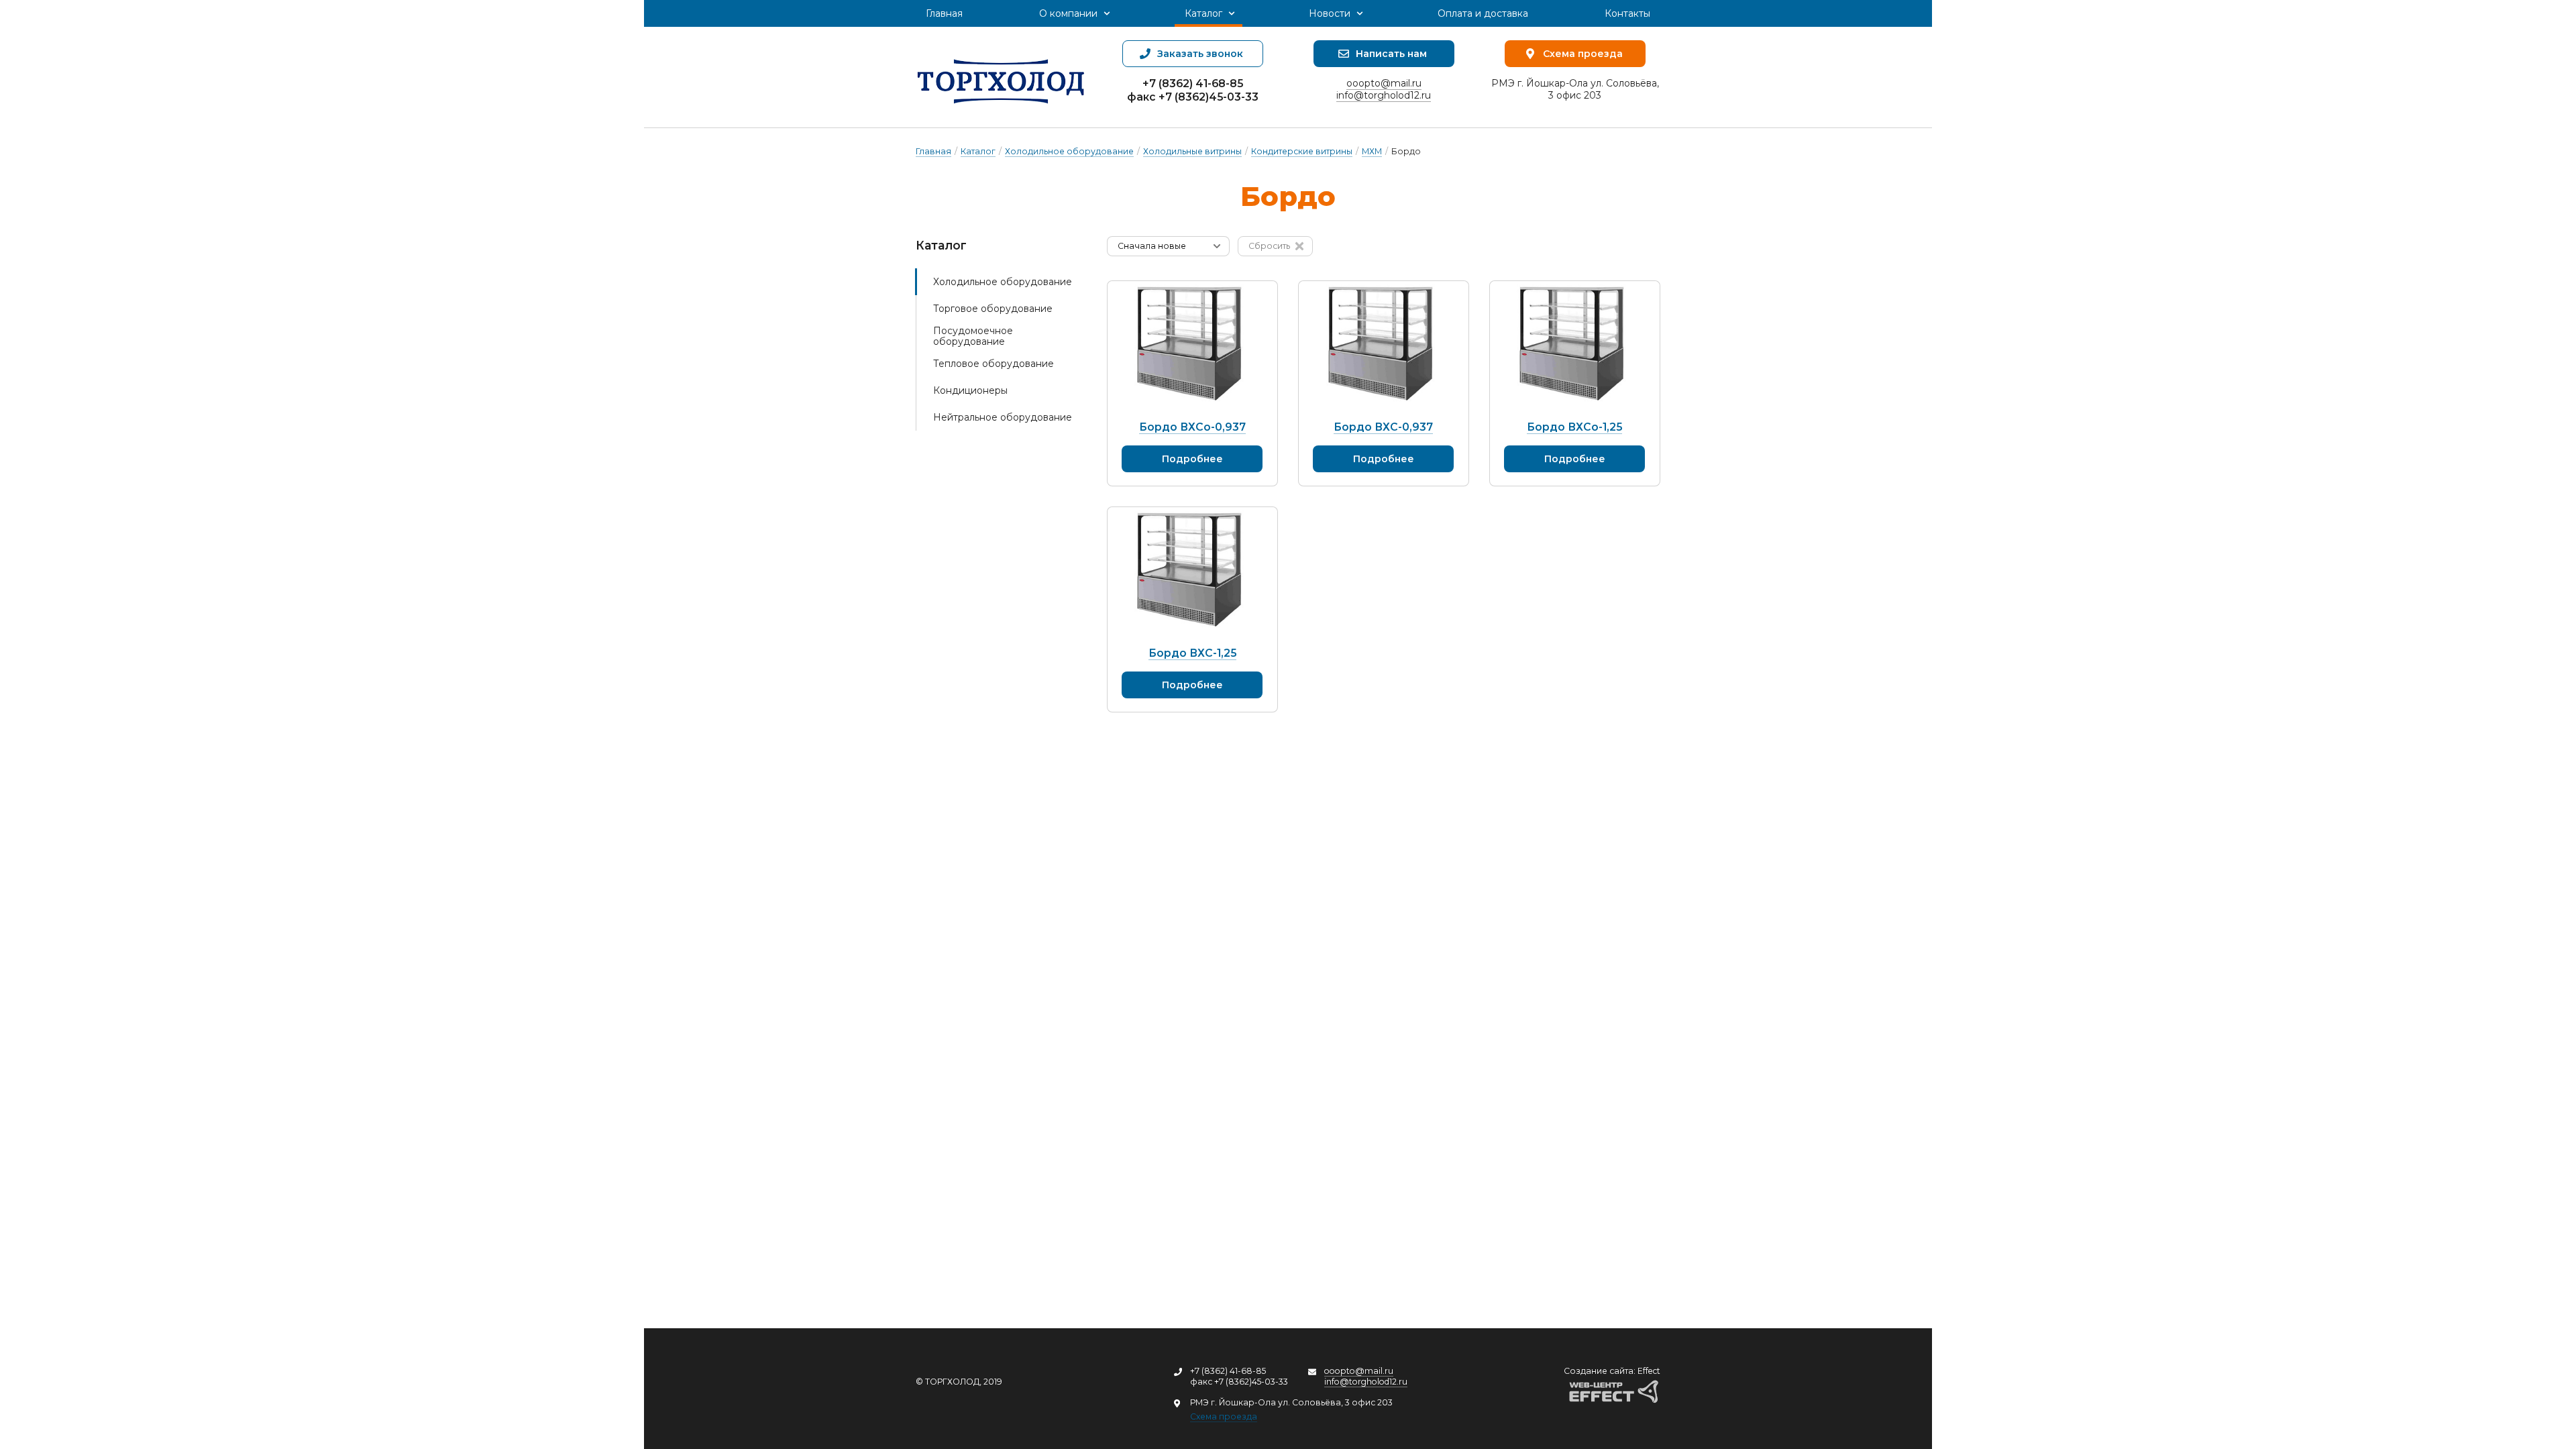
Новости (1330, 13)
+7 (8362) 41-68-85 (1193, 84)
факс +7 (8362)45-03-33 (1193, 97)
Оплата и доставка (1483, 13)
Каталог (1203, 13)
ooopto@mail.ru (1384, 83)
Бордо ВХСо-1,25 (1574, 427)
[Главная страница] (1001, 77)
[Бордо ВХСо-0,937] (1192, 345)
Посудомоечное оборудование (973, 336)
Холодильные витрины (1192, 151)
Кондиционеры (970, 390)
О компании (1068, 13)
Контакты (1627, 13)
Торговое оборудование (993, 309)
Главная (944, 13)
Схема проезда (1224, 1416)
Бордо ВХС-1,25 (1192, 653)
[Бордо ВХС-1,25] (1192, 571)
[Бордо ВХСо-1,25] (1575, 345)
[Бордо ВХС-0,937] (1384, 345)
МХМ (1372, 151)
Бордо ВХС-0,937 (1383, 427)
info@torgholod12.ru (1384, 95)
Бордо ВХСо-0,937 (1192, 427)
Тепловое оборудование (994, 364)
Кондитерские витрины (1302, 151)
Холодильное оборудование (1069, 151)
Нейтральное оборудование (1003, 417)
